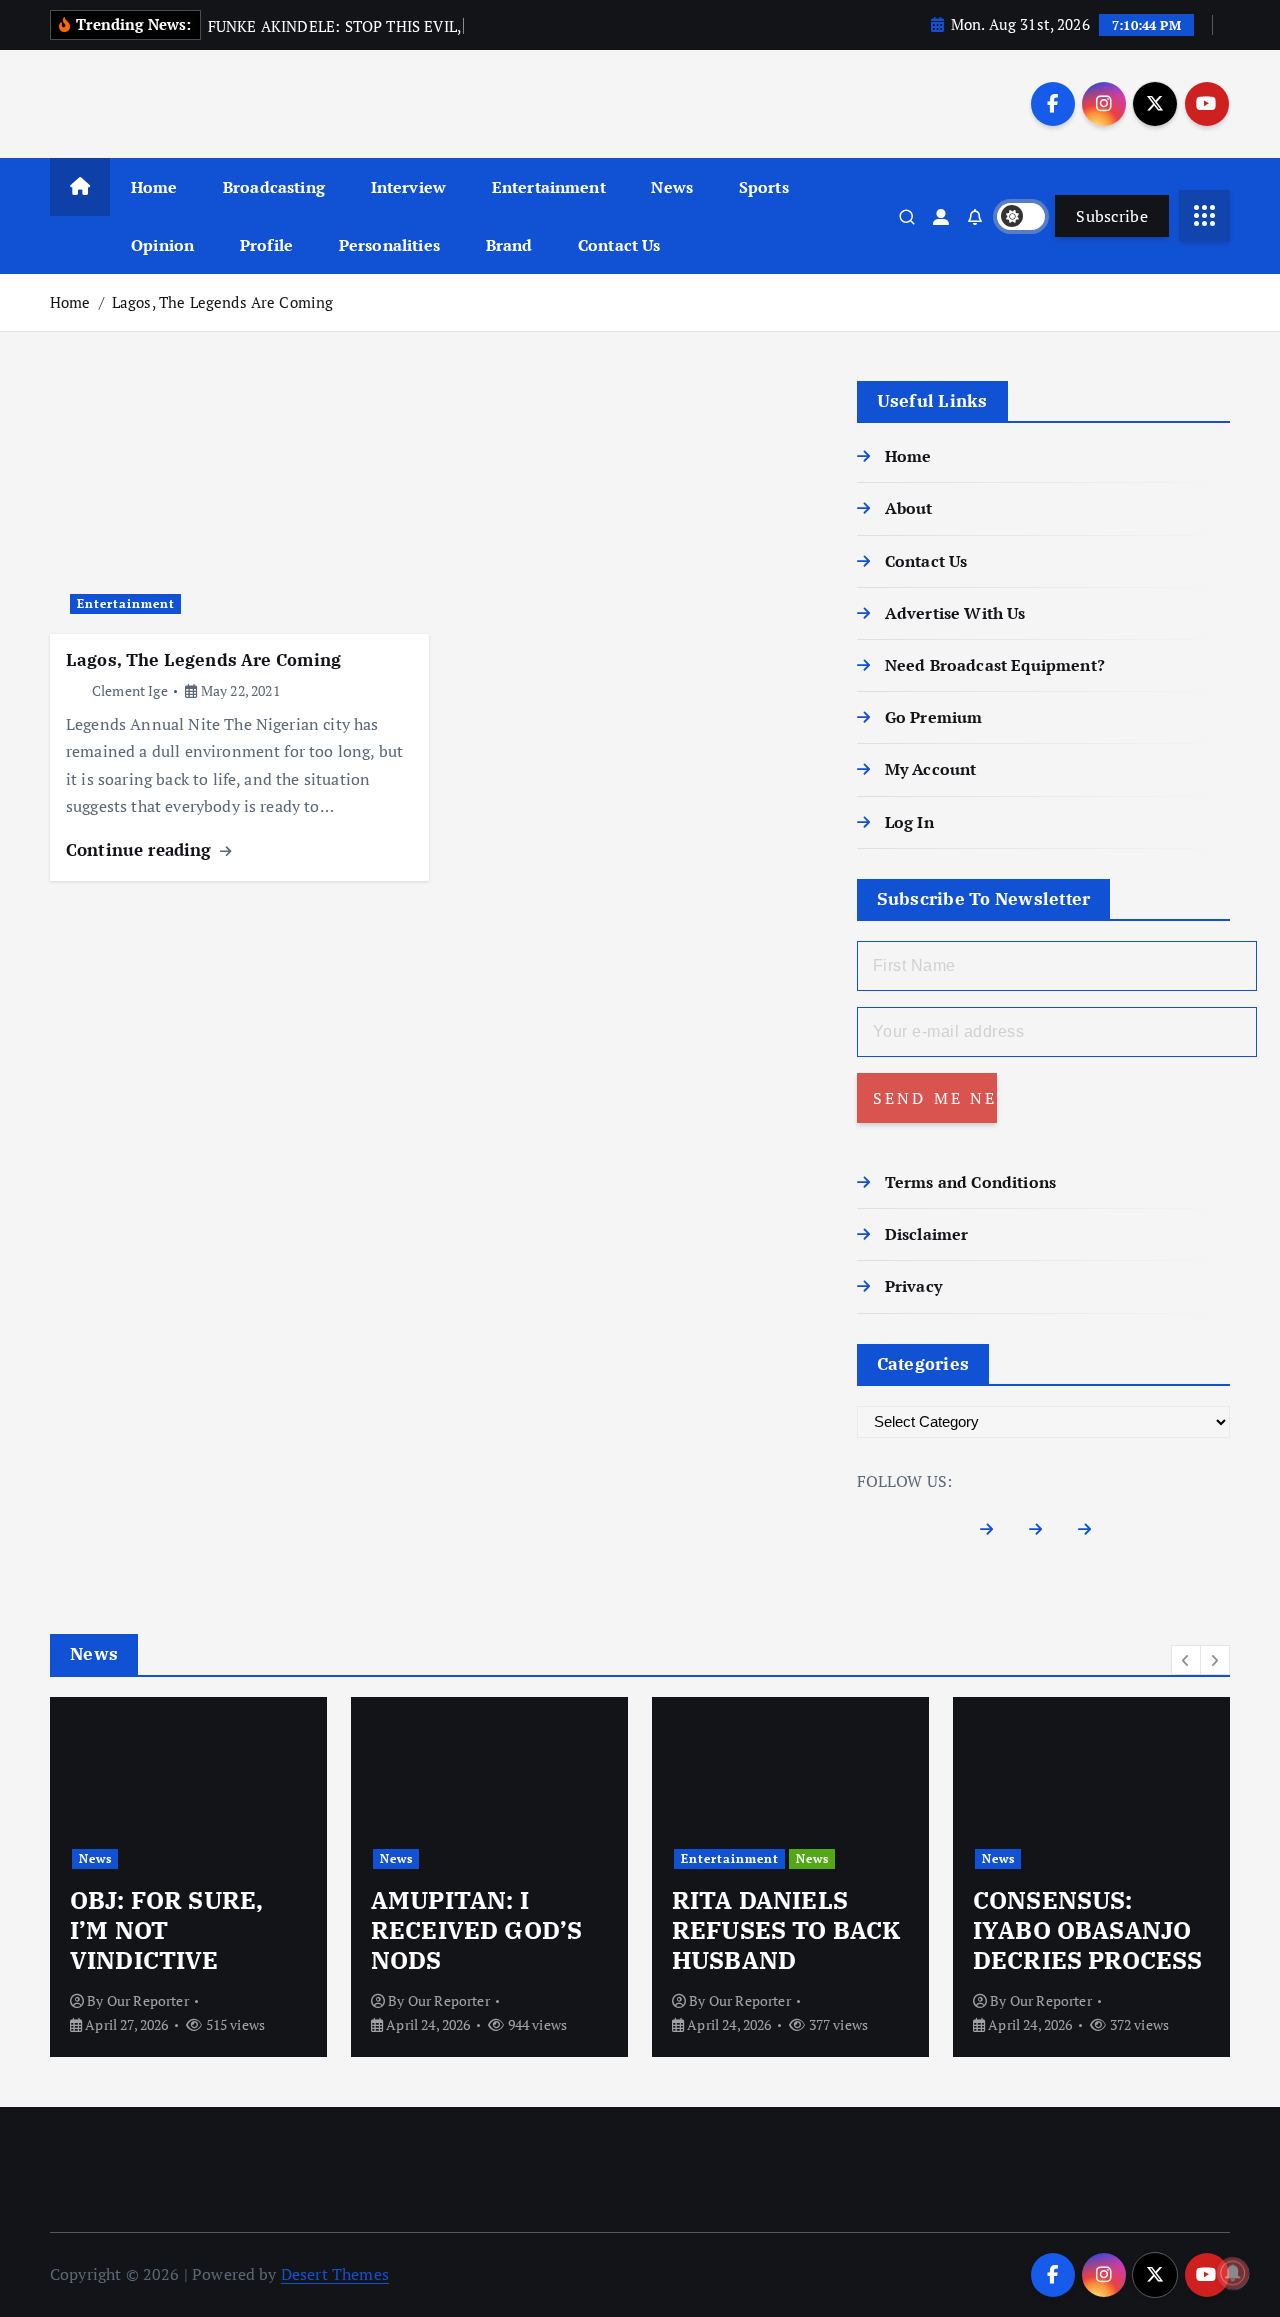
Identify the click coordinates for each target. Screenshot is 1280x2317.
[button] (1186, 1660)
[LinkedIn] (1092, 1533)
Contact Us (619, 245)
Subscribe (1112, 216)
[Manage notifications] (1233, 2273)
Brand (509, 245)
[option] (188, 1877)
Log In (909, 822)
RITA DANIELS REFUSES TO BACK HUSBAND (786, 1930)
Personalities (389, 245)
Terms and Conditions (970, 1182)
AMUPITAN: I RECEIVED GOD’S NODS (476, 1930)
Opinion (162, 245)
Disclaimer (927, 1234)
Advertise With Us (955, 613)
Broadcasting (274, 187)
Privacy (913, 1286)
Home (154, 187)
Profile (266, 245)
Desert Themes (335, 2274)
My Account (931, 769)
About (909, 508)
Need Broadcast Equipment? (995, 665)
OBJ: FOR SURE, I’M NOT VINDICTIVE (166, 1930)
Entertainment (549, 187)
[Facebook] (994, 1533)
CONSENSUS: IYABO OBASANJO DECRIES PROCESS (1087, 1930)
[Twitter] (1043, 1533)
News (672, 187)
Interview (408, 187)
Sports (764, 187)
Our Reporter (148, 2000)
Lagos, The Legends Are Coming (223, 302)
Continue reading (141, 849)
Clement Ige (130, 690)
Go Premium (934, 717)
